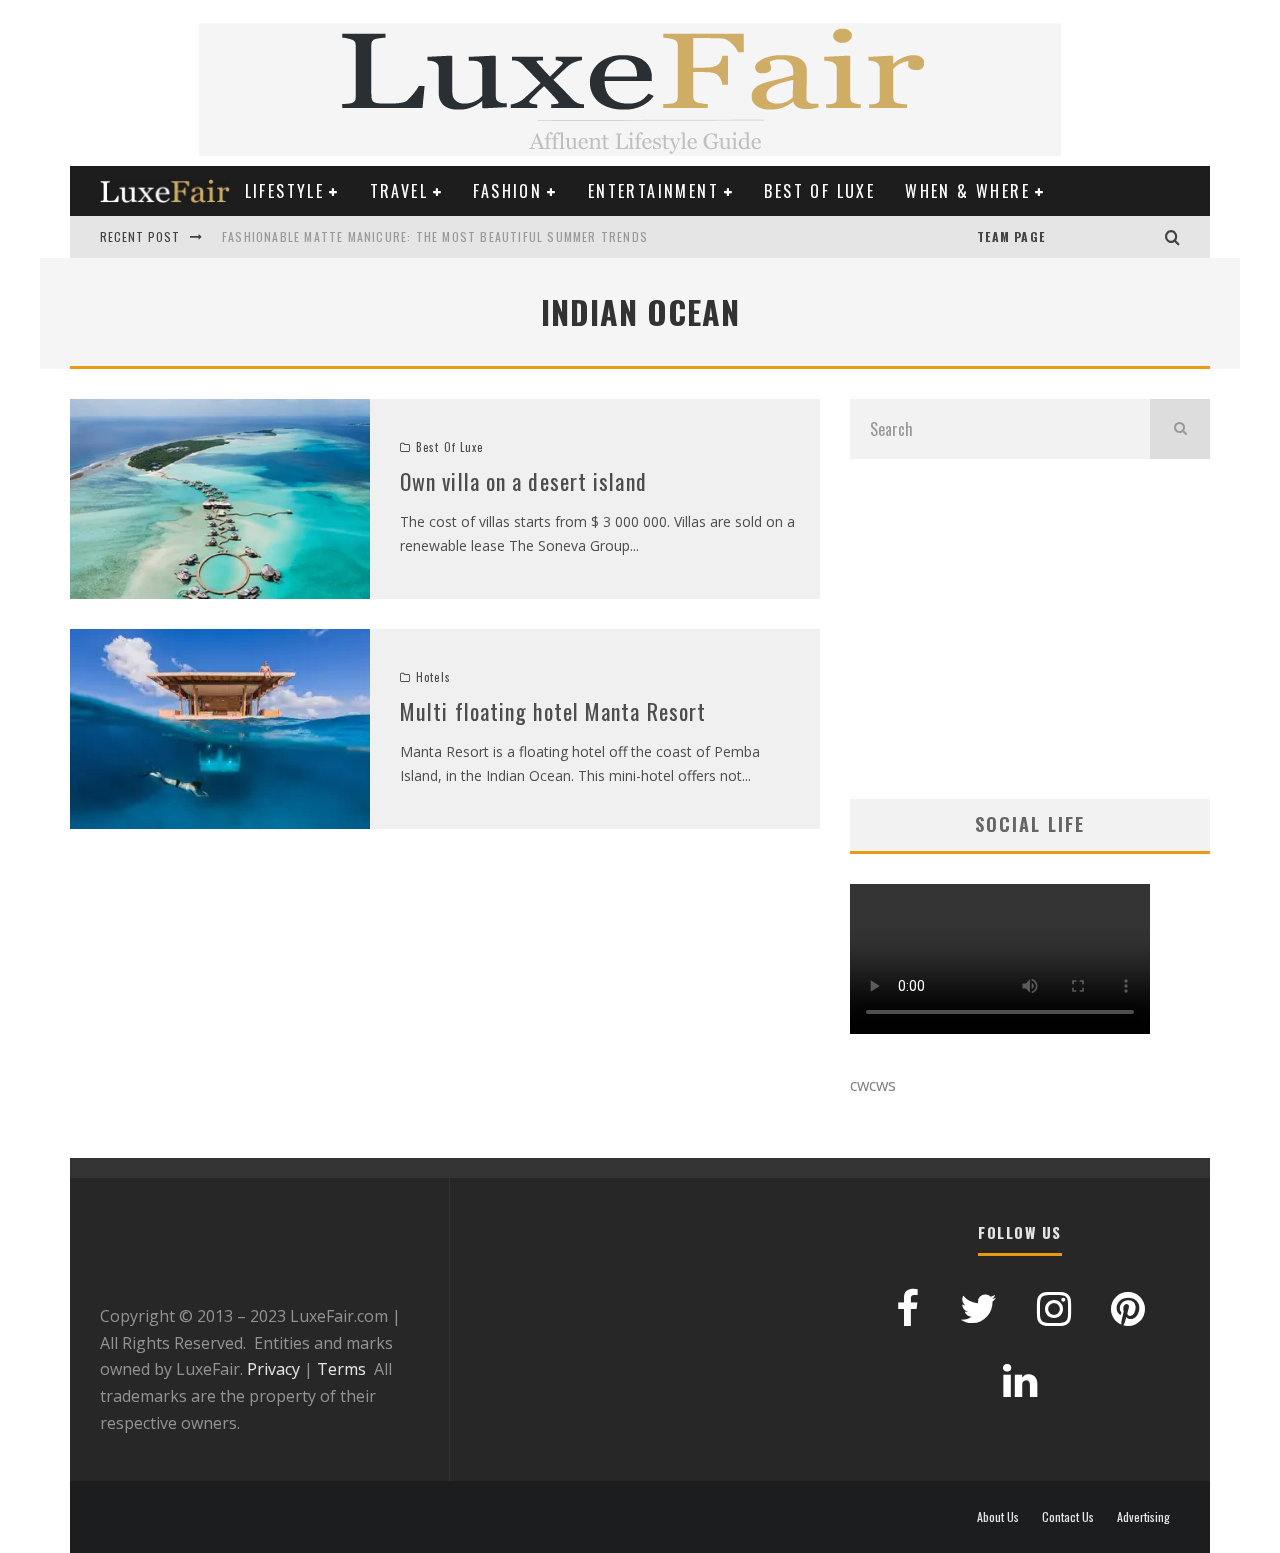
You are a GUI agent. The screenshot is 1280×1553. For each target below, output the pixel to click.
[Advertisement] (1030, 629)
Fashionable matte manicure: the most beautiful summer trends (435, 236)
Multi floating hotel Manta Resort (553, 711)
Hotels (433, 677)
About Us (998, 1517)
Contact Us (1068, 1517)
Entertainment (653, 191)
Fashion (507, 191)
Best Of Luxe (819, 191)
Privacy (273, 1369)
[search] (1180, 429)
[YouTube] (1065, 237)
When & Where (967, 191)
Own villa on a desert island (523, 481)
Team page (1011, 236)
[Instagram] (1145, 237)
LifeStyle (285, 191)
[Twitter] (1125, 237)
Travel (399, 191)
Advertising (1143, 1517)
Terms (341, 1369)
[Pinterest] (1085, 237)
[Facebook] (1105, 237)
